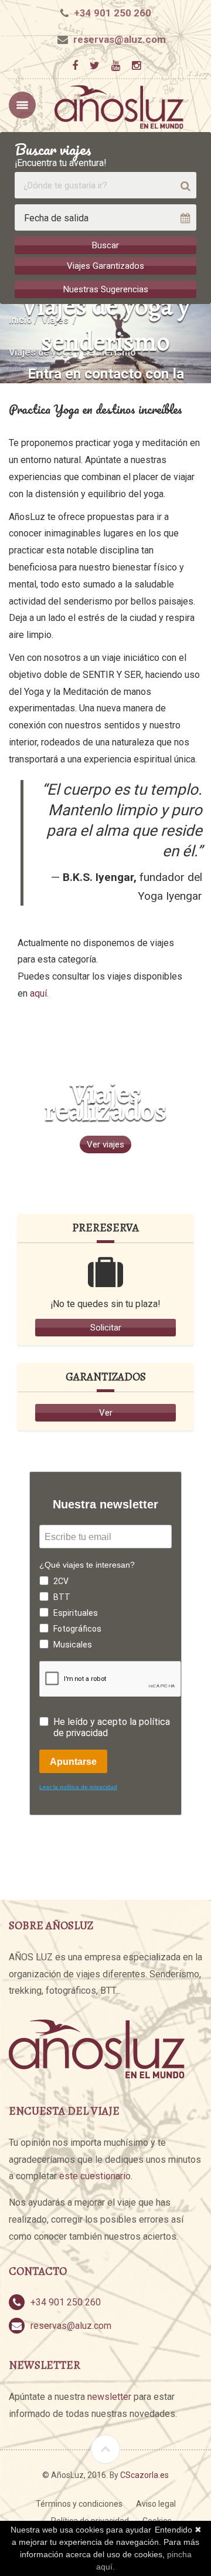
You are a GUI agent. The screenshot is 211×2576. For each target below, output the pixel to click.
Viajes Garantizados (105, 266)
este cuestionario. (96, 2176)
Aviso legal (156, 2504)
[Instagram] (136, 66)
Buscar (105, 245)
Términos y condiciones (79, 2504)
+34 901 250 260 (113, 13)
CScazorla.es (144, 2475)
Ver (106, 1413)
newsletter (109, 2397)
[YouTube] (115, 66)
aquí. (39, 993)
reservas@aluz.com (120, 39)
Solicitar (106, 1328)
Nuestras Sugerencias (106, 289)
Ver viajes (105, 1144)
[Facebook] (75, 66)
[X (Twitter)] (94, 66)
